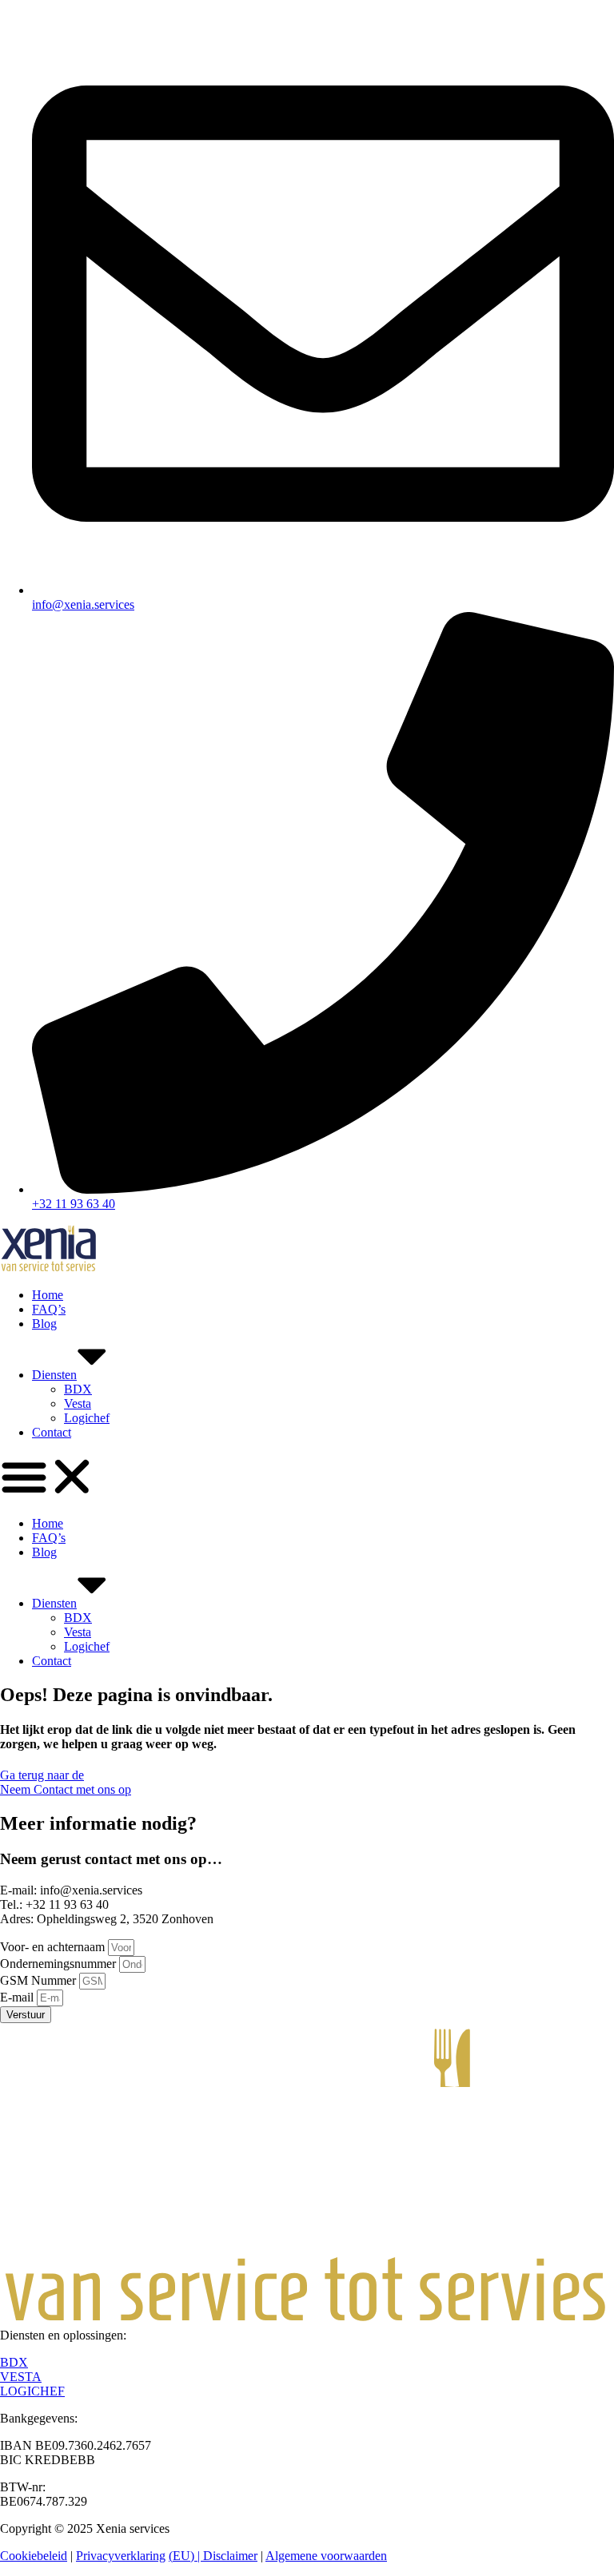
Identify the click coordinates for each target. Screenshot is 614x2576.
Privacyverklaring (121, 2556)
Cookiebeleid (34, 2556)
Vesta (78, 1403)
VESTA (21, 2377)
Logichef (87, 1418)
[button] (307, 1478)
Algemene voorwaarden (326, 2556)
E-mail (18, 1997)
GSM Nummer (40, 1980)
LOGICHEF (32, 2391)
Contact (52, 1432)
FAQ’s (49, 1309)
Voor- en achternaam (54, 1947)
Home (48, 1295)
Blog (44, 1324)
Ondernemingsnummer (60, 1964)
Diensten (54, 1375)
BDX (78, 1389)
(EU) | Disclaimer (213, 2556)
